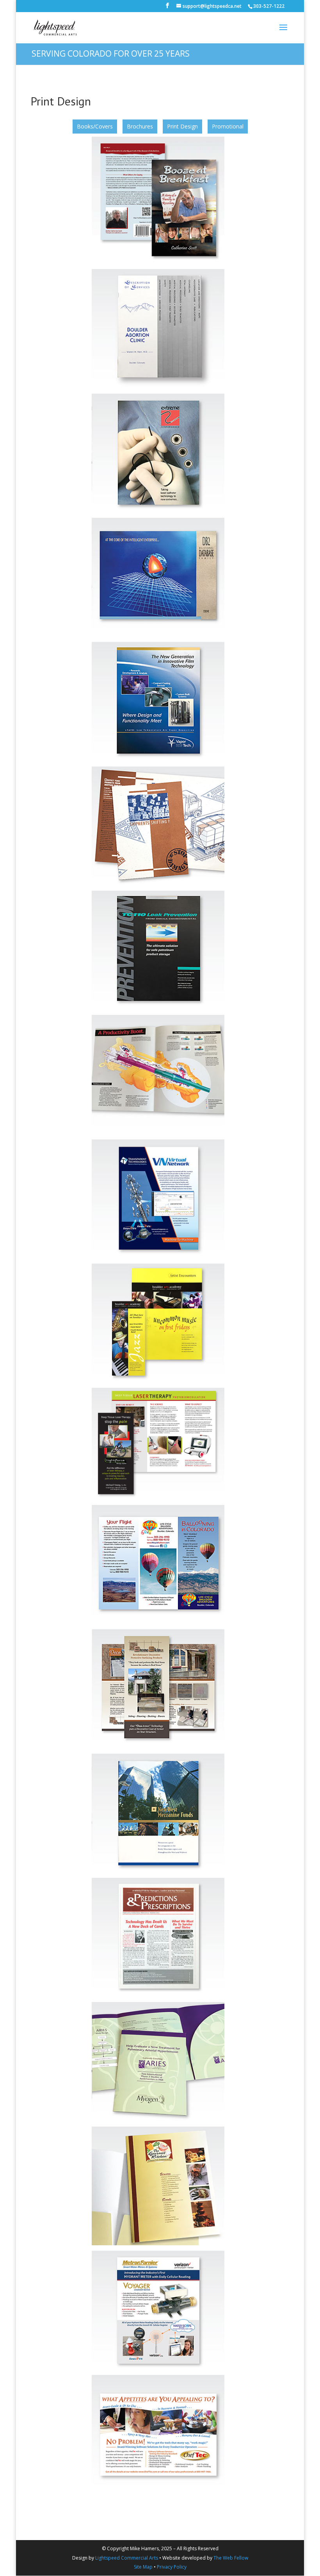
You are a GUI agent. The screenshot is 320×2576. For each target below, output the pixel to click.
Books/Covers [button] (95, 126)
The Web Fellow (231, 2558)
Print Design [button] (182, 126)
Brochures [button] (140, 126)
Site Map (143, 2567)
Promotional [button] (228, 126)
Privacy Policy (172, 2567)
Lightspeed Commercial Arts (127, 2558)
